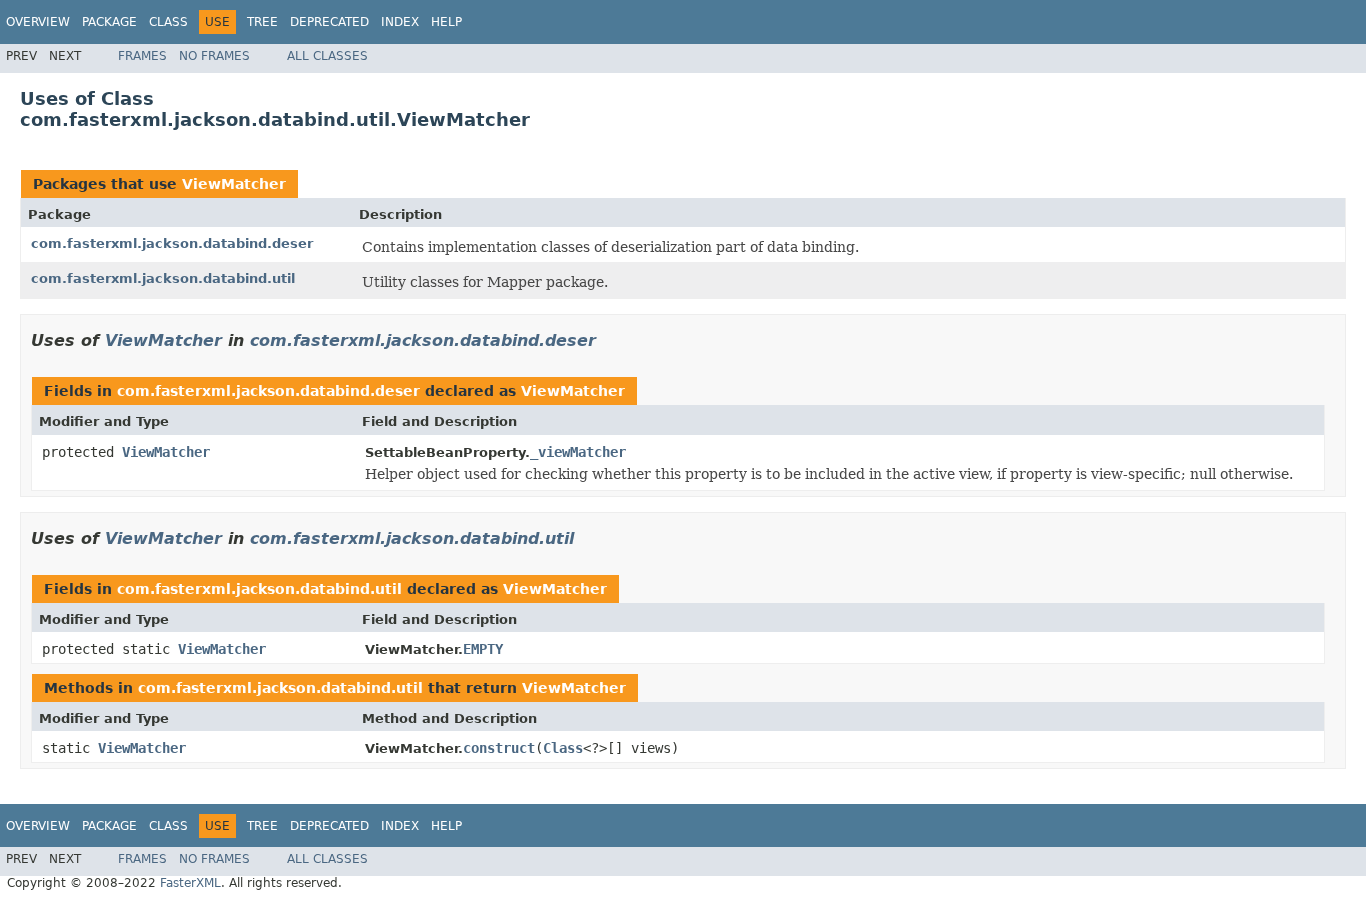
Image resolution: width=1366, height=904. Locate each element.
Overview (38, 22)
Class (168, 22)
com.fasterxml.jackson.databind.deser (172, 243)
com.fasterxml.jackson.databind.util (163, 278)
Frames (142, 56)
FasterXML (190, 883)
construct (499, 748)
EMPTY (483, 649)
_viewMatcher (578, 452)
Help (446, 22)
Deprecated (329, 22)
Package (109, 22)
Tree (262, 22)
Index (400, 22)
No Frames (214, 56)
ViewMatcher (234, 184)
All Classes (327, 56)
